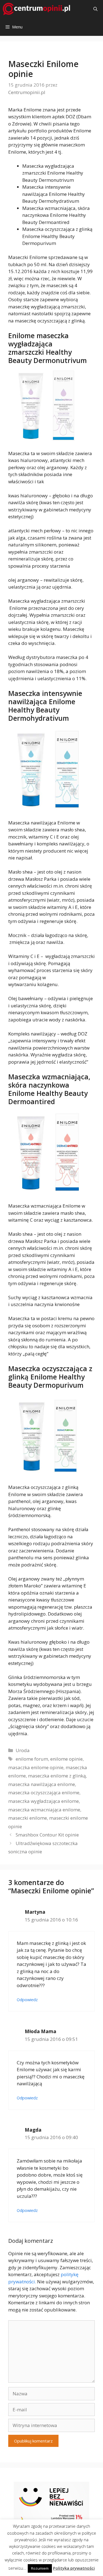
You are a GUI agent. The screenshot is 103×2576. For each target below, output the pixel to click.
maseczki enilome (28, 1818)
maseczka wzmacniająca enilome (44, 1810)
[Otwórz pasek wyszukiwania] (95, 9)
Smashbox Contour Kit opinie (47, 1835)
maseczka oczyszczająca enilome (44, 1792)
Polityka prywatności (74, 2568)
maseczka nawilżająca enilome (42, 1784)
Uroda (23, 1750)
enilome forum (32, 1759)
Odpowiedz (27, 2000)
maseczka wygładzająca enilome (44, 1801)
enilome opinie (66, 1759)
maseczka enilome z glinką (57, 1776)
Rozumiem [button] (40, 2568)
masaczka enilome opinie (36, 1767)
